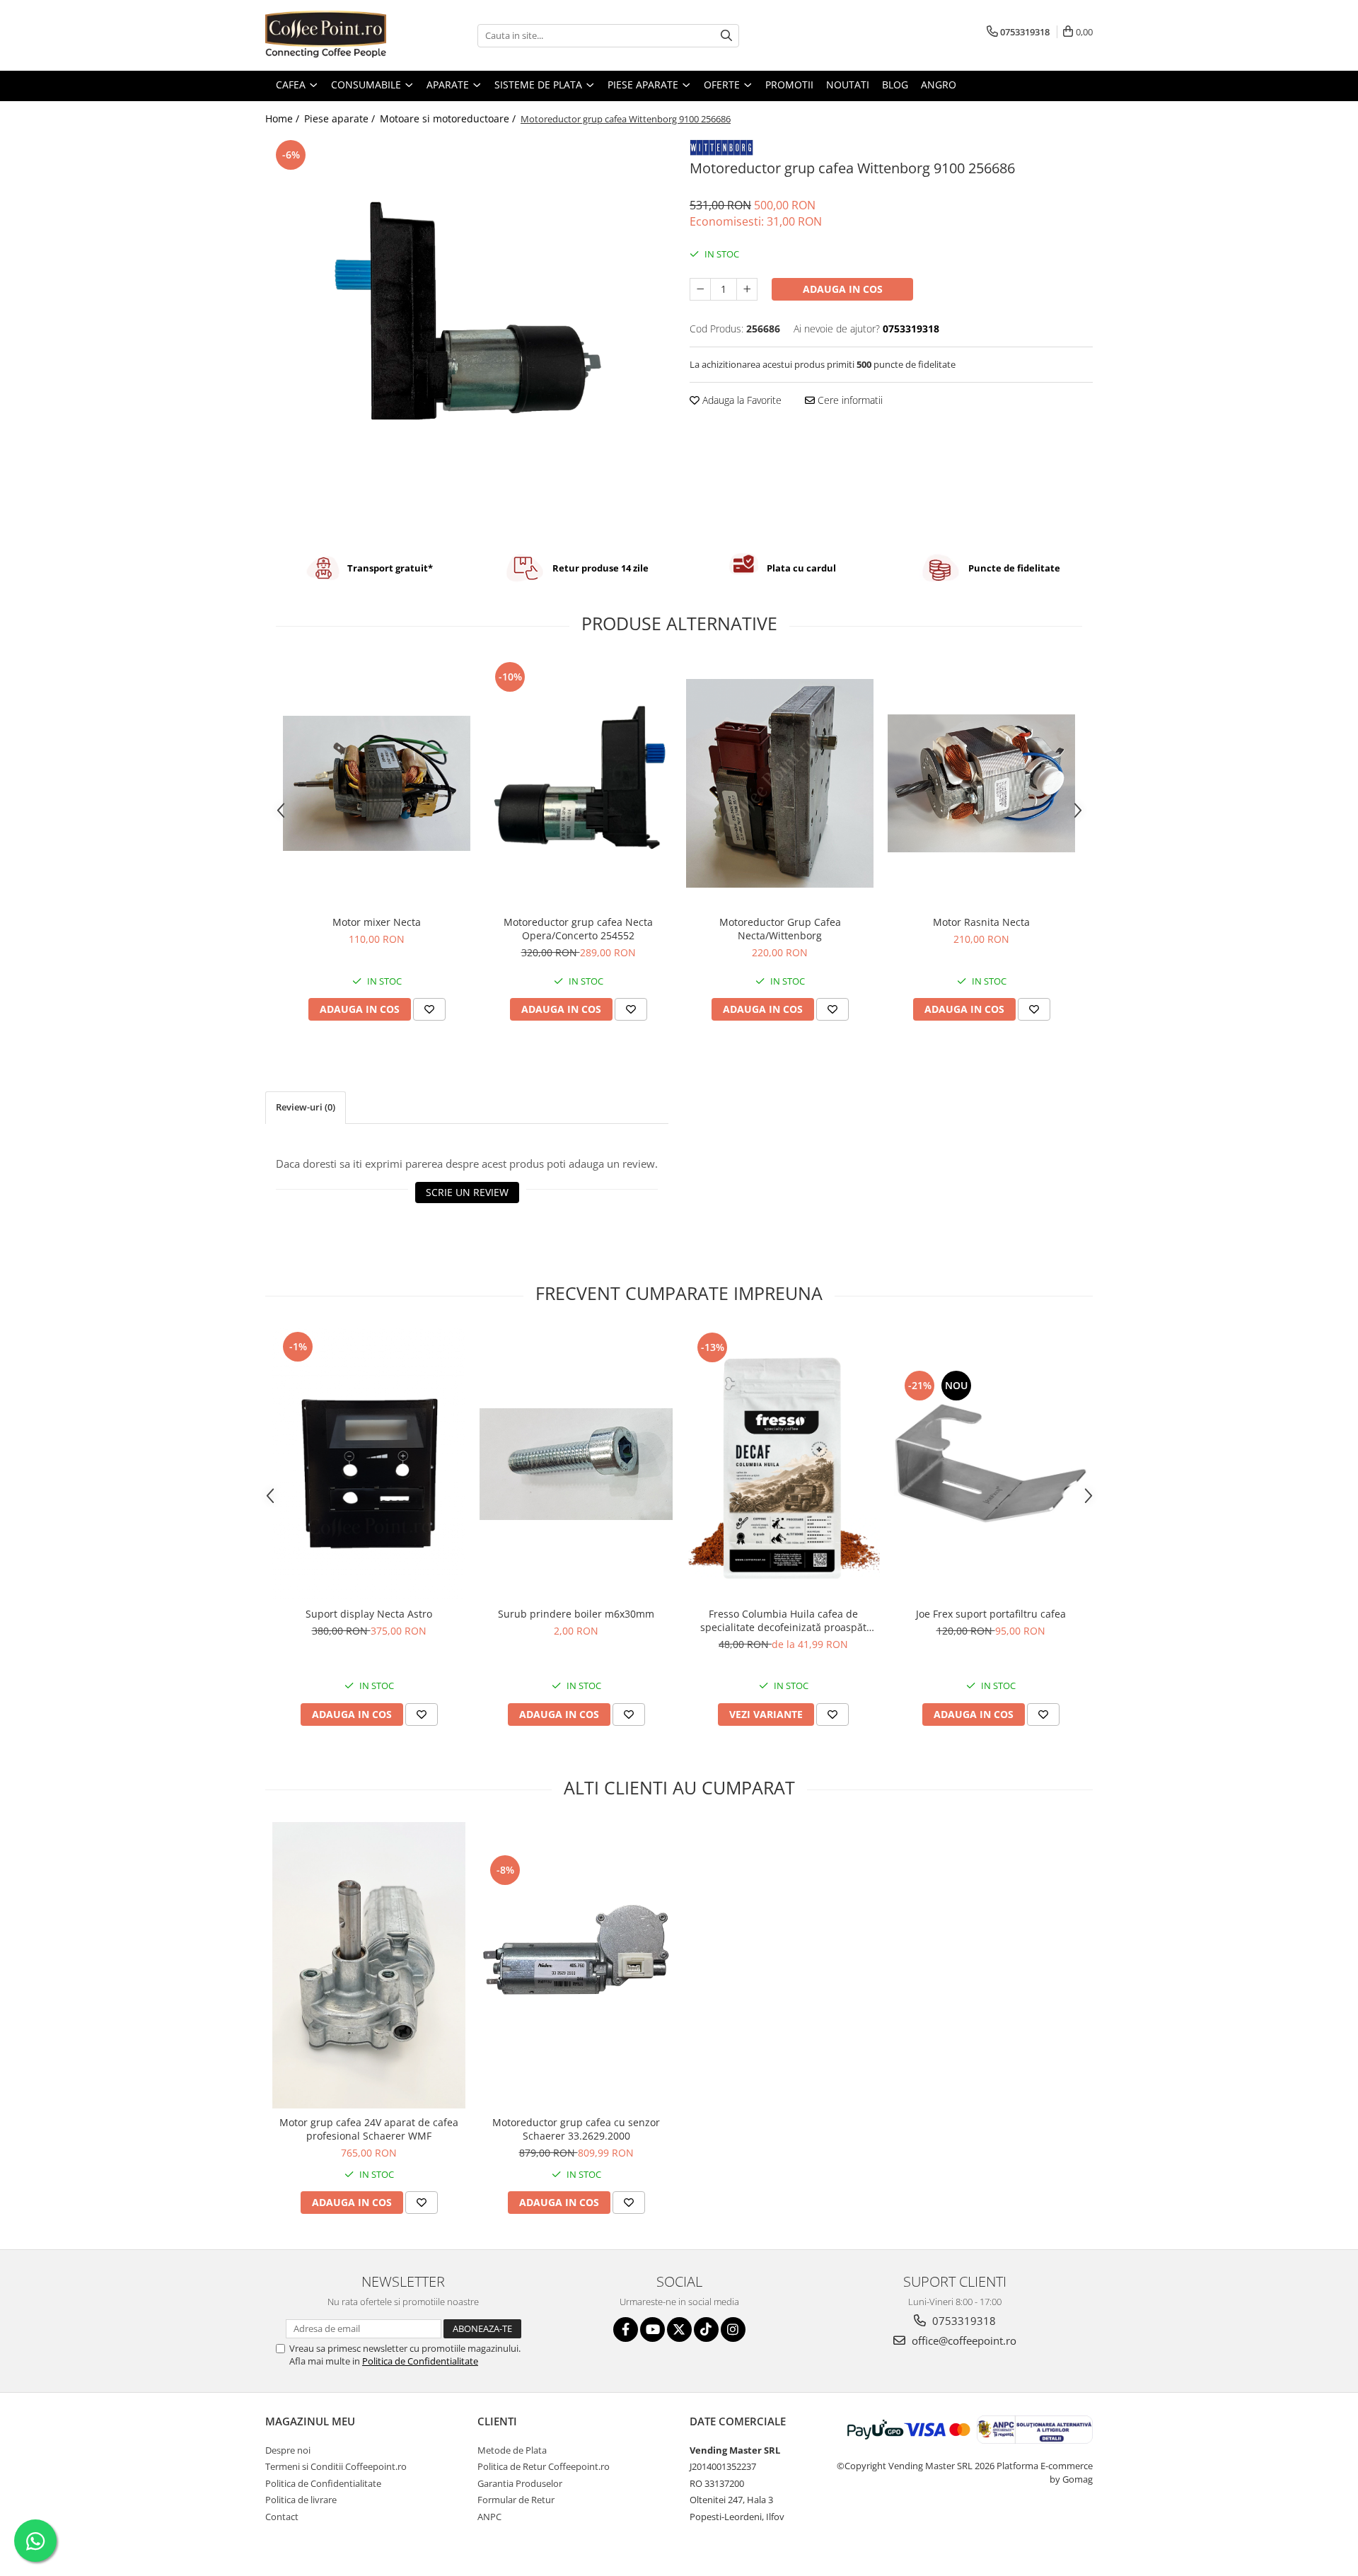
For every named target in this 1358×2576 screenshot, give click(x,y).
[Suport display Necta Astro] (369, 1464)
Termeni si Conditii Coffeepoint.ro (336, 2466)
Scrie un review (467, 1192)
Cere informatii (849, 400)
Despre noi (288, 2450)
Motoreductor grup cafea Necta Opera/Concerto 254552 (578, 929)
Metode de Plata (512, 2450)
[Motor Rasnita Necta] (981, 783)
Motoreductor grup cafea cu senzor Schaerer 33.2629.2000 (576, 2129)
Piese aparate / (341, 118)
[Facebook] (626, 2330)
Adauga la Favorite (741, 400)
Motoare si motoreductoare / (449, 118)
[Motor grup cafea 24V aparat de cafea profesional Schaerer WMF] (369, 1965)
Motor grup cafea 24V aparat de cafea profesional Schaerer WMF (369, 2129)
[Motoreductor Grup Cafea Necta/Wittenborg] (780, 783)
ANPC (489, 2517)
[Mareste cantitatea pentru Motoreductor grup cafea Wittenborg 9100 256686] (747, 289)
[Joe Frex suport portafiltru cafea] (991, 1464)
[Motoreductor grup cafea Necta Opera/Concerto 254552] (578, 783)
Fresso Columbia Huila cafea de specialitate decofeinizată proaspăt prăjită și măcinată (783, 1620)
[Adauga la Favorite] (429, 1009)
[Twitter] (679, 2330)
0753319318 (963, 2321)
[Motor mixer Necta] (377, 783)
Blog (895, 85)
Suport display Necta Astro (369, 1614)
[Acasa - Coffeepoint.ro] (336, 35)
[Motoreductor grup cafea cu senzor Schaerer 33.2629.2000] (576, 1966)
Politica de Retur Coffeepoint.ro (544, 2466)
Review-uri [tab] (306, 1107)
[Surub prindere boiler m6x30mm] (576, 1464)
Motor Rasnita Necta (981, 922)
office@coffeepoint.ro (963, 2340)
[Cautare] (726, 36)
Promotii (789, 85)
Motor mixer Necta (377, 922)
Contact (282, 2517)
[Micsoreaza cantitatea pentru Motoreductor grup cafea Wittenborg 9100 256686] (700, 289)
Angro (939, 85)
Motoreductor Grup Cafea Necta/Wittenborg (780, 929)
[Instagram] (733, 2330)
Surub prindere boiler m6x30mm (576, 1614)
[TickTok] (706, 2330)
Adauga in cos (843, 289)
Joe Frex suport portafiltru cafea (991, 1614)
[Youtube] (652, 2330)
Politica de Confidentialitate (420, 2361)
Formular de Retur (516, 2500)
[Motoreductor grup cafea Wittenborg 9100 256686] (467, 335)
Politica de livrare (301, 2500)
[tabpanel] (467, 335)
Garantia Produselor (520, 2483)
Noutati (848, 85)
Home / (284, 118)
